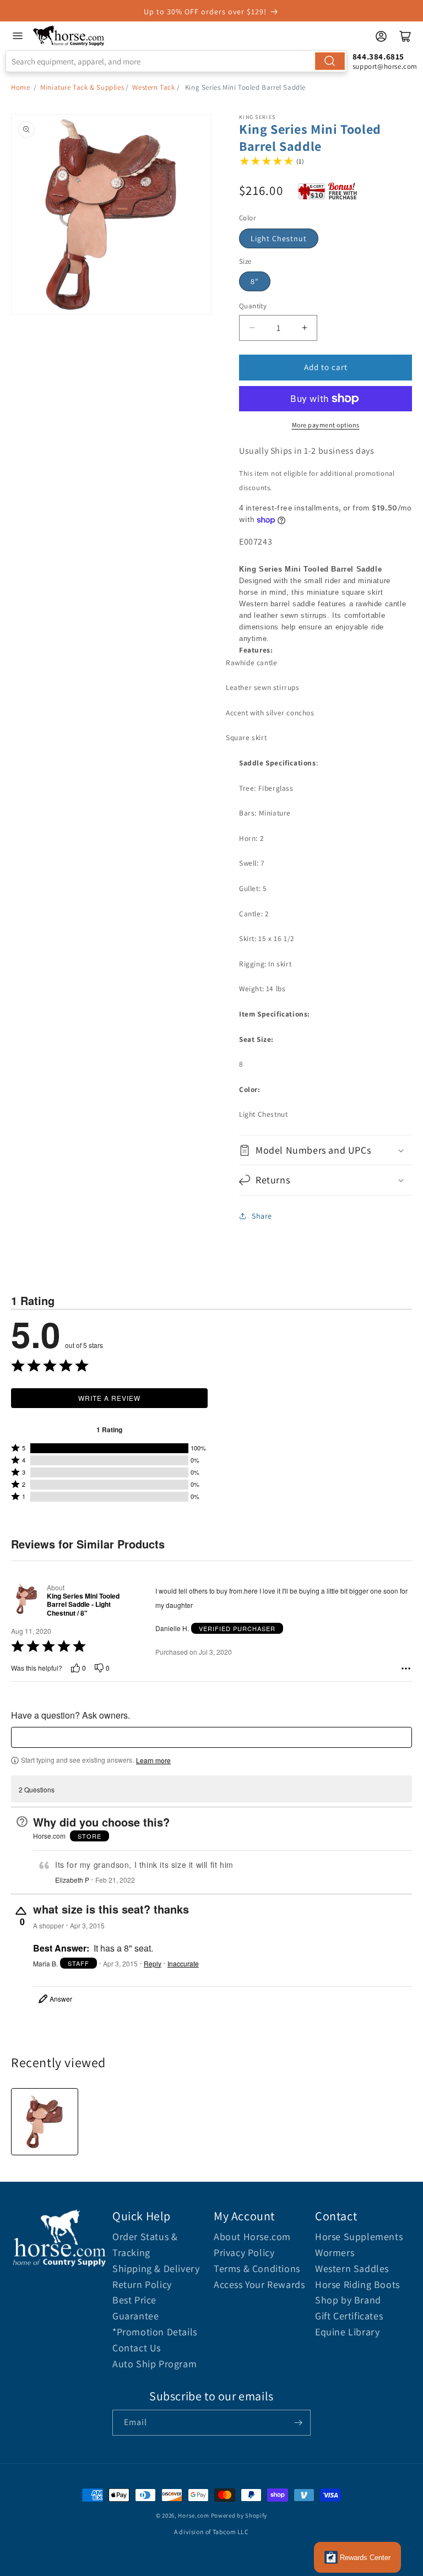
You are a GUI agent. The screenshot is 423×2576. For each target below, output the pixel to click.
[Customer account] (381, 36)
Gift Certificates (349, 2316)
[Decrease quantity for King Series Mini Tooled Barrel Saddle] (252, 328)
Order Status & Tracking (145, 2245)
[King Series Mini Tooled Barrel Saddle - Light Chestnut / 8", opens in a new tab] (27, 1600)
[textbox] (211, 1737)
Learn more (153, 1760)
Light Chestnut (279, 238)
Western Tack (153, 87)
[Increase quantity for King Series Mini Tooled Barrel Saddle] (304, 328)
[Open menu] (18, 36)
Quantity (253, 306)
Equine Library (347, 2332)
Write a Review (109, 1398)
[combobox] (176, 61)
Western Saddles (352, 2268)
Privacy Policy (244, 2252)
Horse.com (193, 2515)
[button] (326, 1150)
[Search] (330, 61)
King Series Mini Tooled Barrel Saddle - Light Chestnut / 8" (83, 1605)
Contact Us (137, 2348)
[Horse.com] (69, 36)
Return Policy (142, 2284)
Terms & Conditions (257, 2268)
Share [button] (262, 1216)
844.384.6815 (378, 56)
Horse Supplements (359, 2237)
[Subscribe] (298, 2423)
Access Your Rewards (259, 2284)
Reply (153, 1964)
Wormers (335, 2252)
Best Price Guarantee (135, 2308)
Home (20, 87)
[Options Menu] (406, 1669)
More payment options (326, 425)
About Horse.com (252, 2237)
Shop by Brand (348, 2300)
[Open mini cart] (405, 36)
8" (255, 281)
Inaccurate (183, 1964)
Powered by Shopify (239, 2515)
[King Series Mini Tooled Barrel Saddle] (45, 2122)
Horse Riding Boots (357, 2284)
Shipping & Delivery (156, 2268)
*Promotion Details (155, 2332)
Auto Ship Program (154, 2364)
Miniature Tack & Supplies (82, 87)
